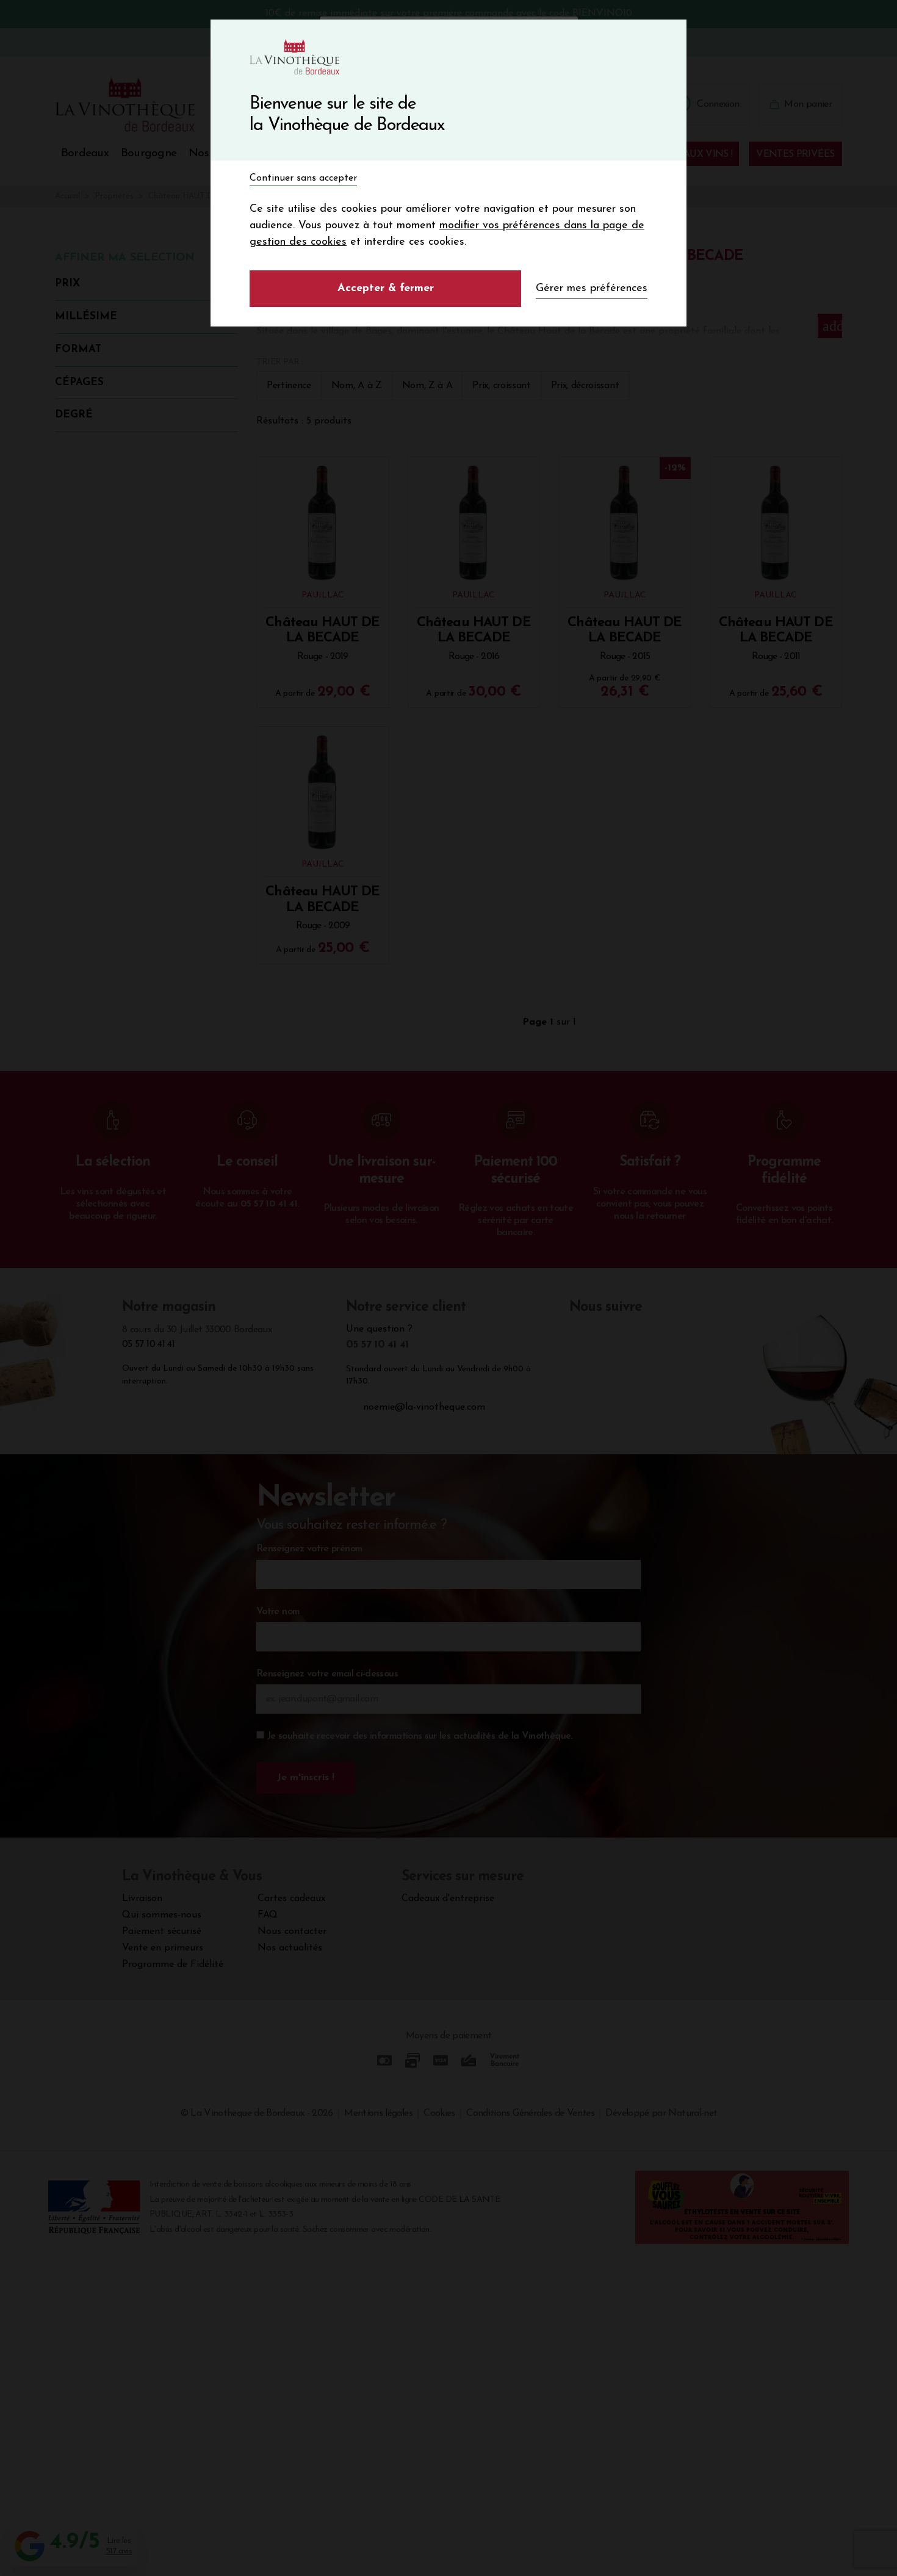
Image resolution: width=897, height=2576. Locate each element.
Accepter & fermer (386, 289)
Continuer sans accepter (303, 178)
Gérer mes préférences (592, 289)
